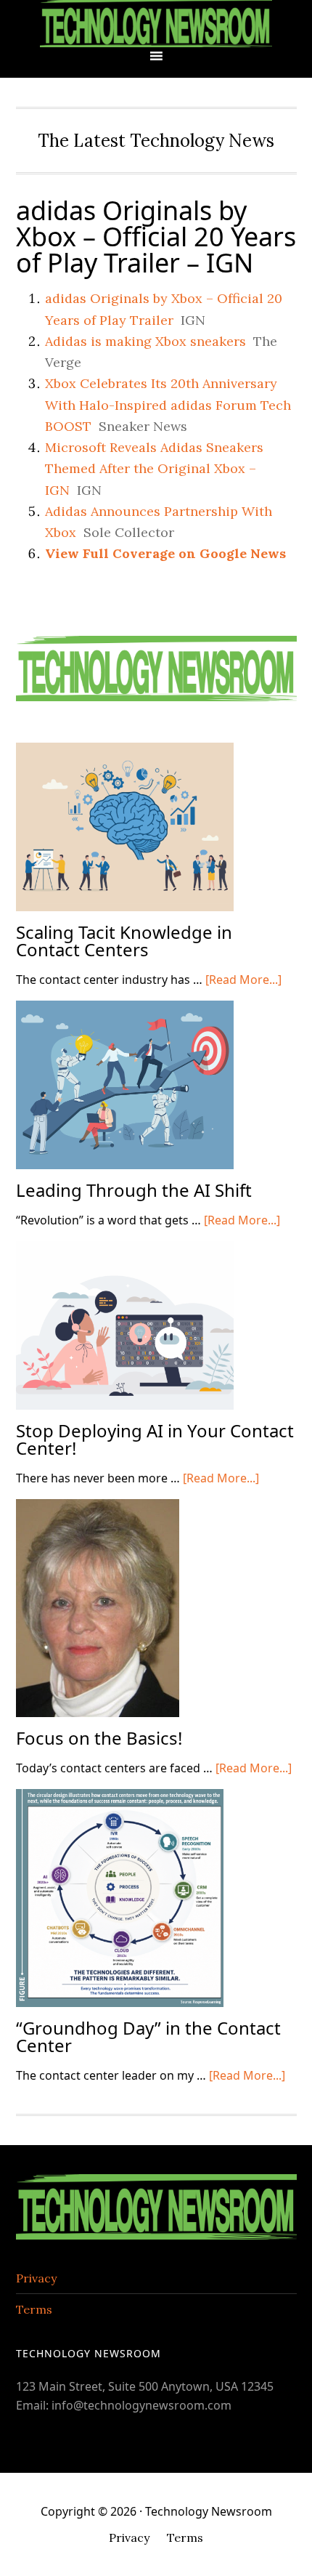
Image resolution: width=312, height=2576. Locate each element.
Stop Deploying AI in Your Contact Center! (155, 1439)
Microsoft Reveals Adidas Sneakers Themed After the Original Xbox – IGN (154, 469)
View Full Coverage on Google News (165, 553)
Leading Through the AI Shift (134, 1190)
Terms (34, 2309)
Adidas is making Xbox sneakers (145, 341)
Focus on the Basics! (99, 1738)
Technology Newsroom (156, 24)
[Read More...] (243, 980)
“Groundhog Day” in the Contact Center (148, 2036)
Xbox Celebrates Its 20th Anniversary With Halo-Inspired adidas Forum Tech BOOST (168, 405)
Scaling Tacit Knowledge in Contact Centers (124, 941)
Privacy (36, 2278)
